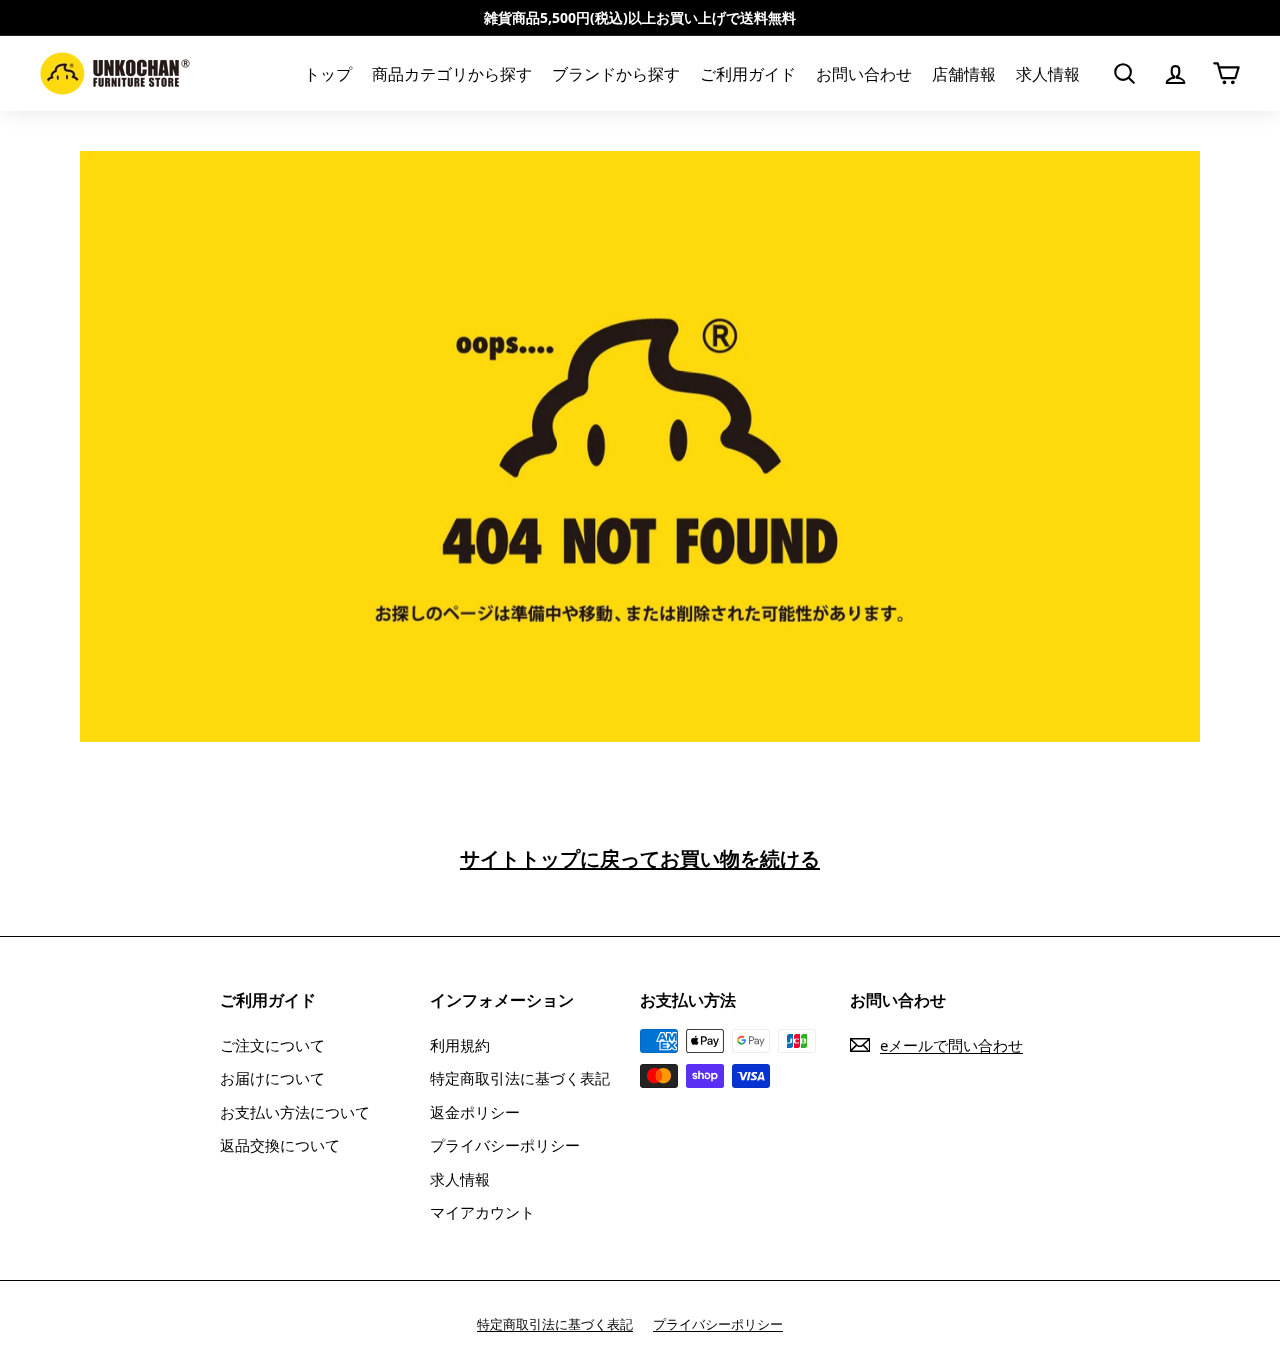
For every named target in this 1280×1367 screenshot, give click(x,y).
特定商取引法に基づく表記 (520, 1078)
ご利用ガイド (748, 74)
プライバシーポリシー (505, 1145)
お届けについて (272, 1078)
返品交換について (280, 1145)
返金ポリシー (475, 1112)
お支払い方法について (295, 1112)
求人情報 (1048, 74)
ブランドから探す (616, 74)
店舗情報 (964, 74)
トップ (328, 74)
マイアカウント (482, 1212)
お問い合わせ (864, 74)
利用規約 (460, 1045)
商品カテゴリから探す (452, 74)
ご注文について (272, 1045)
